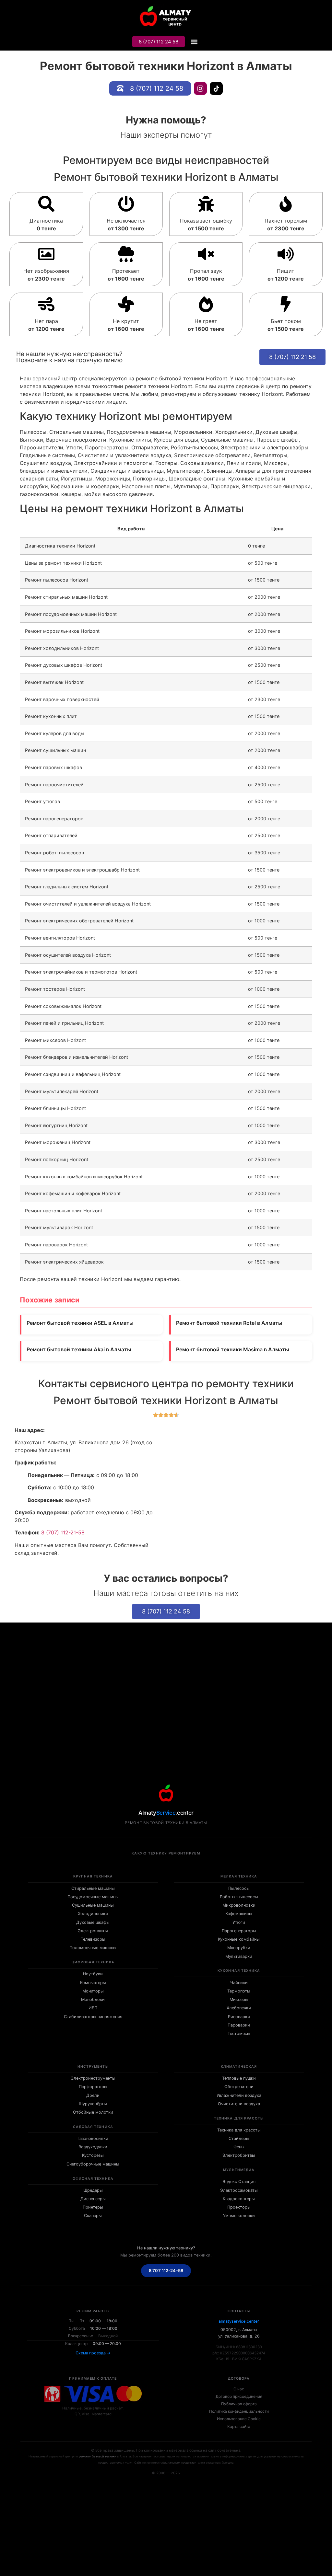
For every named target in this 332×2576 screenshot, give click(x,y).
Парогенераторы (239, 1931)
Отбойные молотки (93, 2112)
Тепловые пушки (239, 2078)
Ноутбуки (93, 1974)
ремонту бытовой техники (97, 2456)
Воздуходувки (93, 2147)
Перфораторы (93, 2087)
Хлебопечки (239, 2008)
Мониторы (93, 1991)
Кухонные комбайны (239, 1939)
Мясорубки (239, 1948)
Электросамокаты (239, 2190)
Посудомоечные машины (93, 1897)
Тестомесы (239, 2033)
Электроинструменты (93, 2078)
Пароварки (239, 2025)
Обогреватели (239, 2087)
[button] (194, 42)
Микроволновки (239, 1905)
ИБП (93, 2008)
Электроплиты (93, 1931)
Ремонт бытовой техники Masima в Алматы (233, 1349)
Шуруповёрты (93, 2104)
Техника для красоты (239, 2130)
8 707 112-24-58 (166, 2270)
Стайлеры (239, 2138)
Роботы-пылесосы (239, 1897)
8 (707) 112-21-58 (63, 1532)
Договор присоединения (239, 2396)
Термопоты (239, 1991)
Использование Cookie (239, 2419)
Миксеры (239, 1999)
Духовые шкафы (93, 1922)
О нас (239, 2389)
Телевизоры (93, 1939)
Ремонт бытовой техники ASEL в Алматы (80, 1323)
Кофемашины (239, 1914)
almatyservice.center (239, 2321)
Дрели (93, 2095)
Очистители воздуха (239, 2104)
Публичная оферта (239, 2404)
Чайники (239, 1983)
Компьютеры (93, 1983)
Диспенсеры (93, 2199)
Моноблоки (93, 1999)
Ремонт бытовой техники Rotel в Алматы (229, 1323)
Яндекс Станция (239, 2182)
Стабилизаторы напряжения (93, 2017)
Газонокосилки (93, 2138)
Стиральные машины (93, 1888)
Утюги (239, 1922)
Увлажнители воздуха (239, 2095)
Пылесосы (239, 1888)
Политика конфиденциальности (239, 2411)
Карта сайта (239, 2426)
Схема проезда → (93, 2353)
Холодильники (93, 1914)
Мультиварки (239, 1956)
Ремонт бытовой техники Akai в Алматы (79, 1349)
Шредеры (93, 2190)
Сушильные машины (93, 1905)
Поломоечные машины (93, 1948)
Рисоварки (239, 2017)
